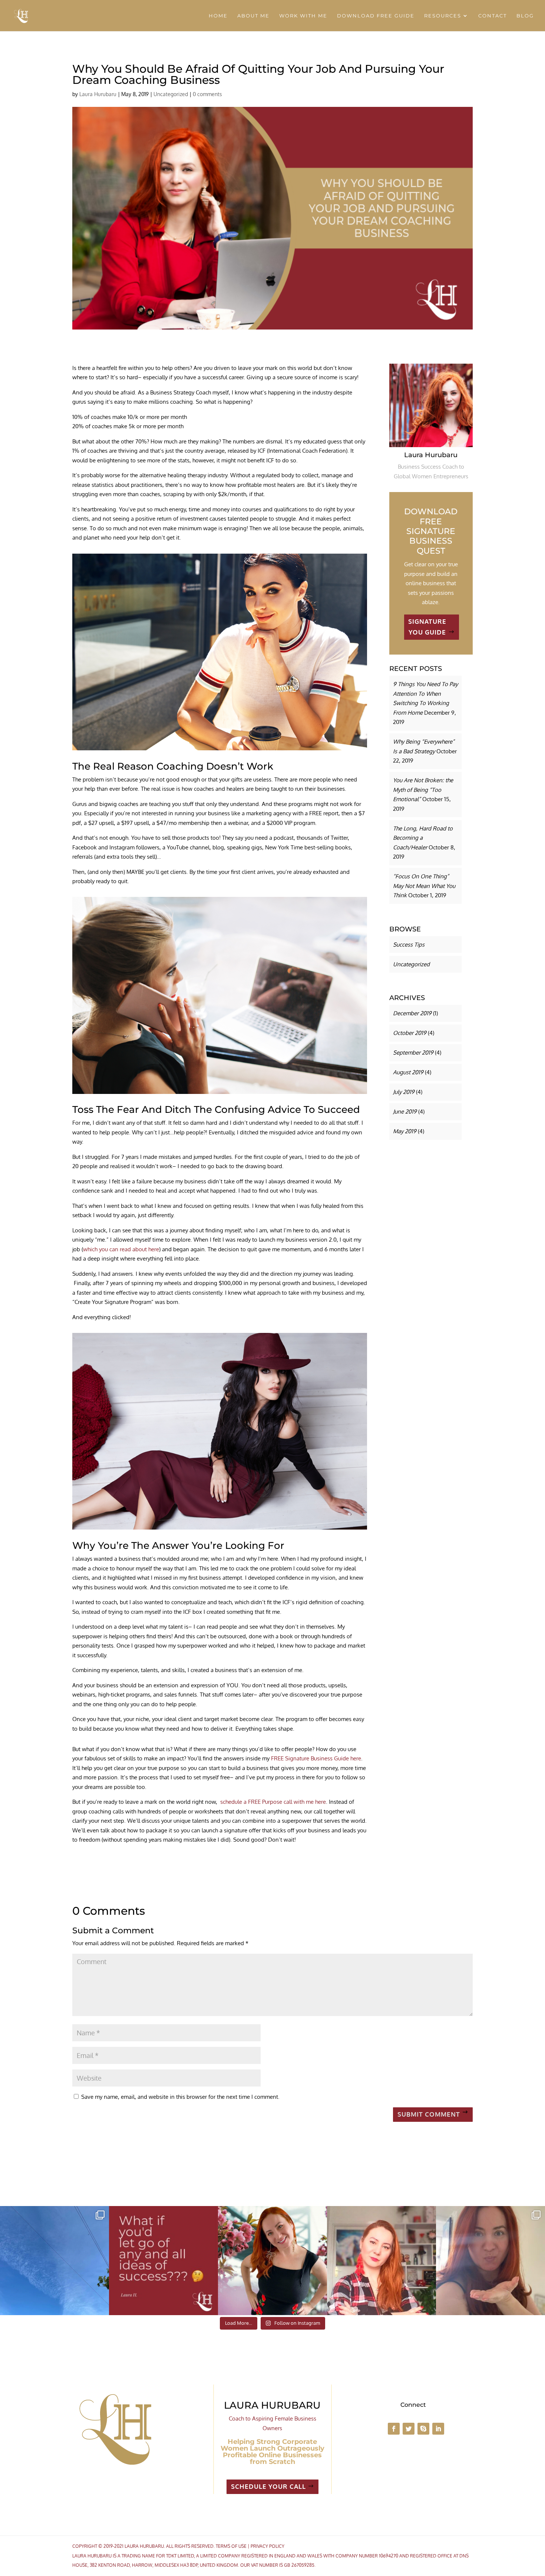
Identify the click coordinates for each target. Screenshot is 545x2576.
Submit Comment (429, 2114)
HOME (218, 16)
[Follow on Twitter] (409, 2429)
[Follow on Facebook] (394, 2429)
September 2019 (413, 1053)
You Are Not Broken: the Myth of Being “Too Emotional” (423, 790)
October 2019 (410, 1033)
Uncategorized (171, 94)
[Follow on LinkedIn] (438, 2429)
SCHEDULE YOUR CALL (268, 2486)
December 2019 (412, 1013)
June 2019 (405, 1112)
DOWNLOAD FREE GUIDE (376, 16)
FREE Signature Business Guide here (316, 1758)
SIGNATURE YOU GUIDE (427, 627)
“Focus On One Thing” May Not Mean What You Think (424, 886)
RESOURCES (443, 16)
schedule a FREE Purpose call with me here (273, 1802)
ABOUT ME (253, 16)
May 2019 (405, 1131)
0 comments (207, 94)
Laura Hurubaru (98, 94)
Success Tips (409, 945)
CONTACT (493, 16)
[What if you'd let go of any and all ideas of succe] (163, 2261)
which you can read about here (121, 1249)
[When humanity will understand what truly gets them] (54, 2261)
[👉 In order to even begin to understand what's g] (272, 2261)
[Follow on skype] (423, 2429)
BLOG (525, 16)
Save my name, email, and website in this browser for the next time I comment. (180, 2097)
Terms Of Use (231, 2546)
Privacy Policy (267, 2546)
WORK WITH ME (303, 16)
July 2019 (404, 1092)
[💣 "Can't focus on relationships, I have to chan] (491, 2261)
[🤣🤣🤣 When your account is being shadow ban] (381, 2261)
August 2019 (408, 1072)
